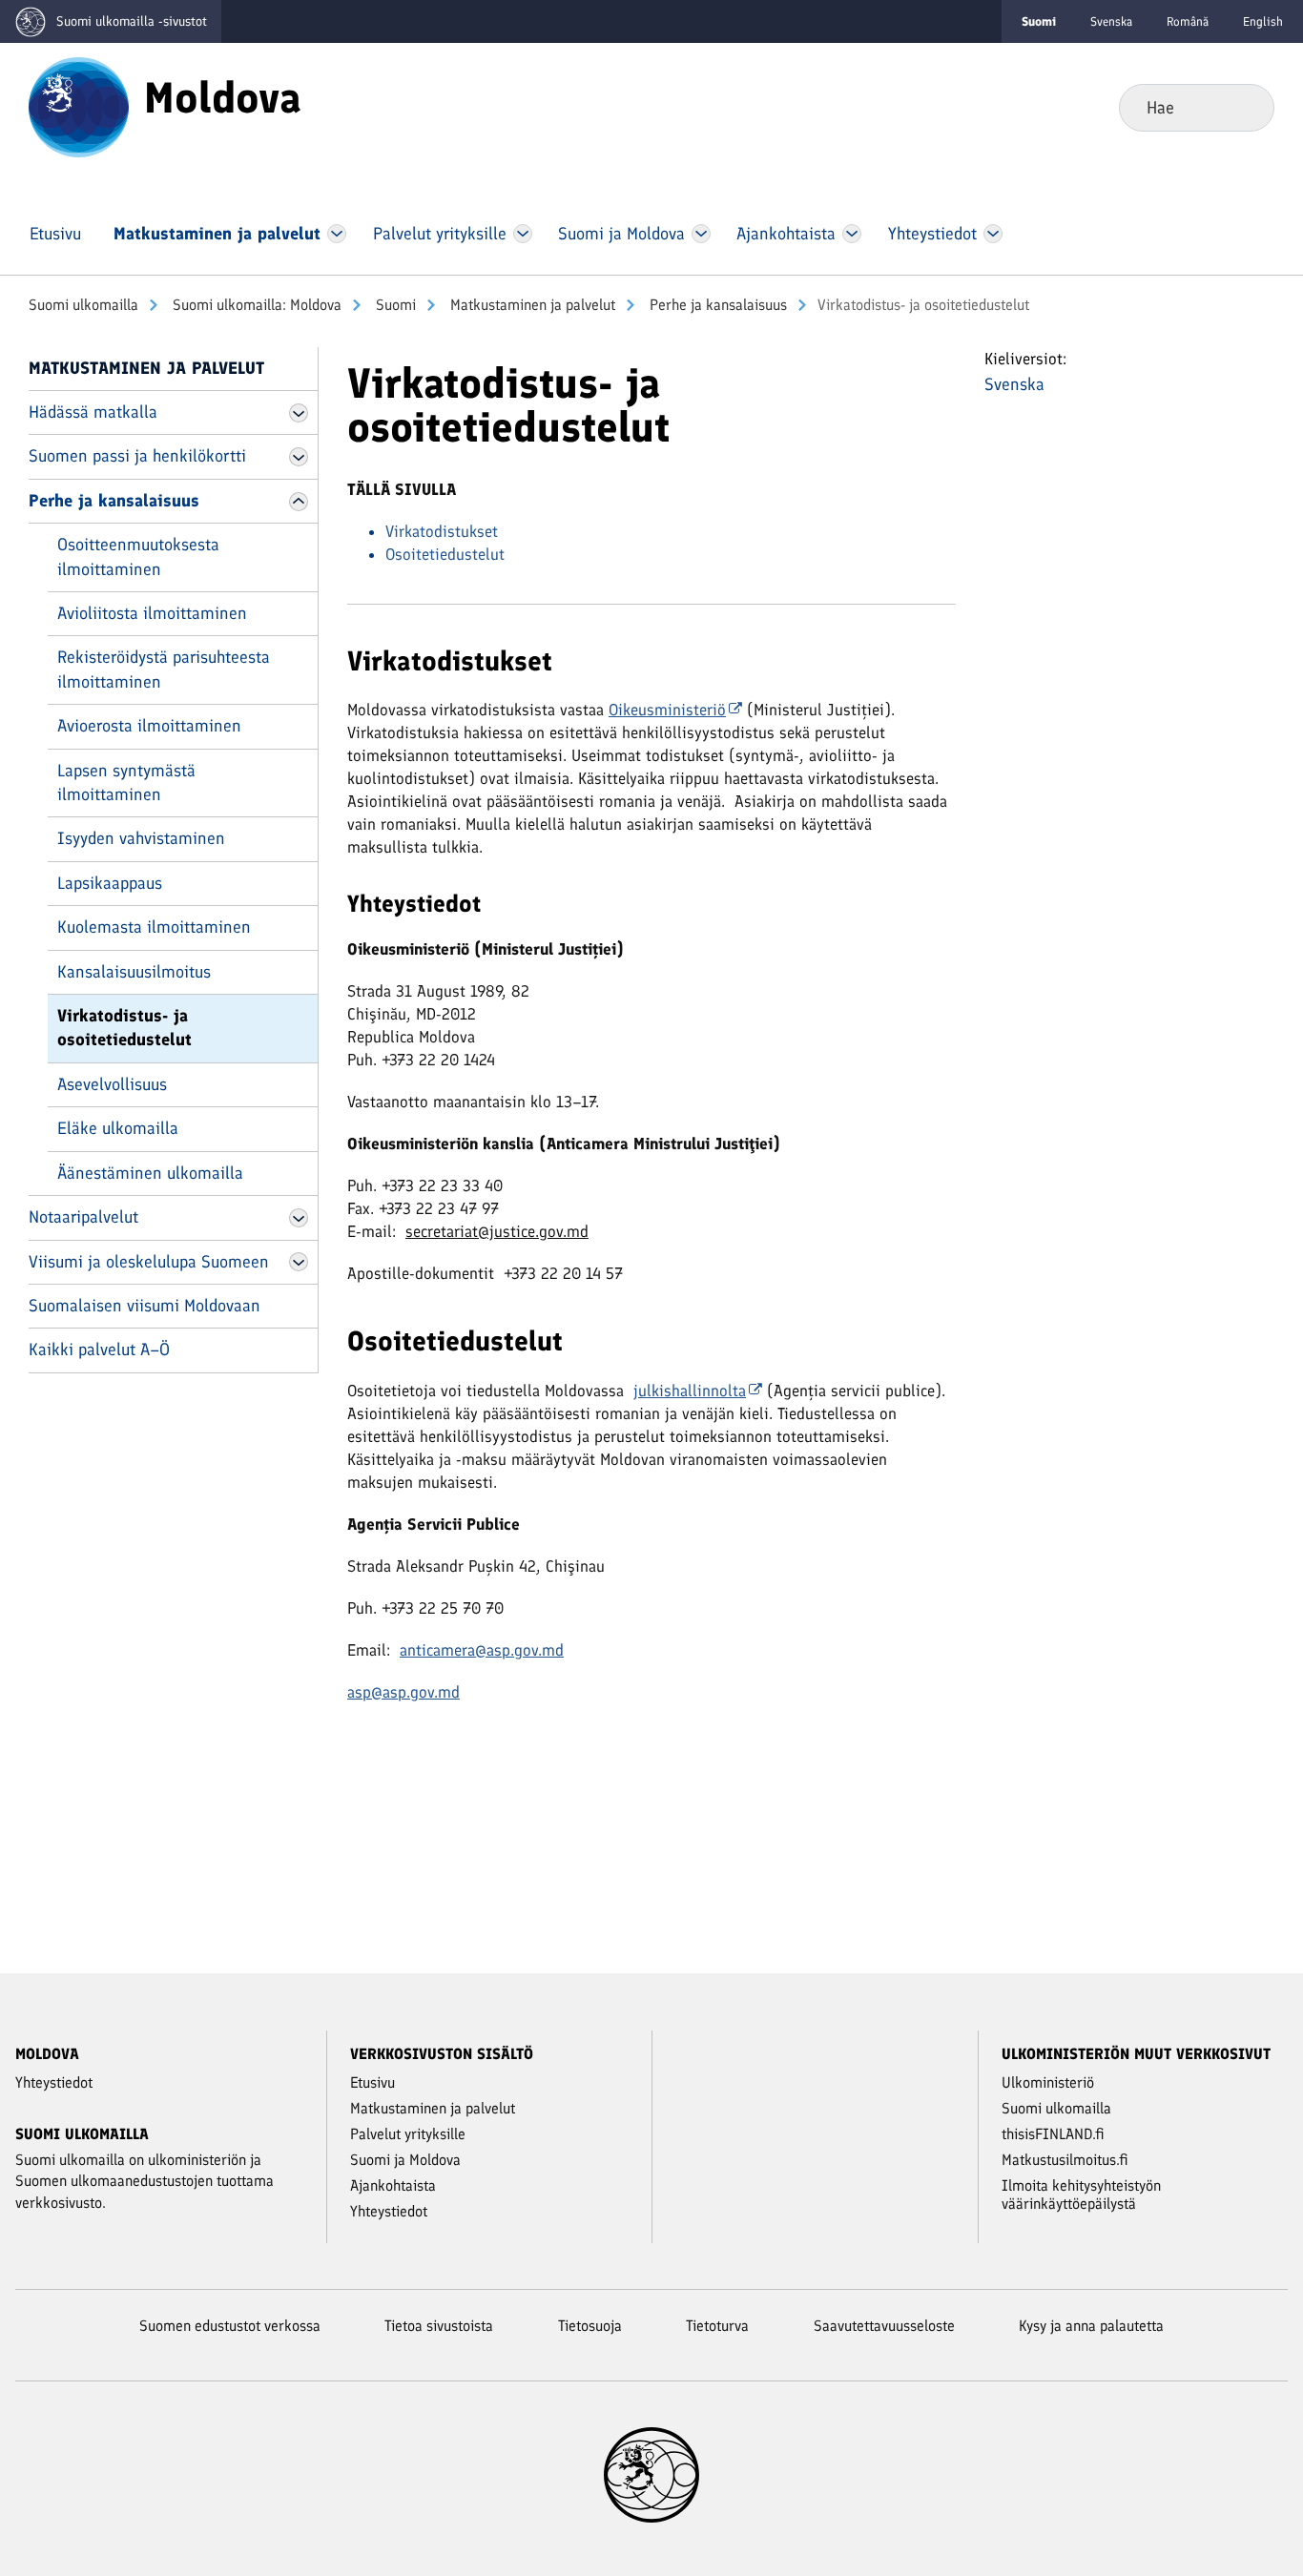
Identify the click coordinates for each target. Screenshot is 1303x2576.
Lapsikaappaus (110, 883)
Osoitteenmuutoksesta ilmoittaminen (138, 556)
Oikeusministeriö (667, 710)
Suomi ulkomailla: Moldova (255, 305)
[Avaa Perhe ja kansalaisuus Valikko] (299, 502)
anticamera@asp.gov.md (482, 1650)
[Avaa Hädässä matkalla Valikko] (299, 413)
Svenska (1111, 21)
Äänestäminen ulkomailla (150, 1173)
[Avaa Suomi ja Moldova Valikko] (701, 234)
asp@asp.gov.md (403, 1692)
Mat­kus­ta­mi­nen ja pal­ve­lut (531, 305)
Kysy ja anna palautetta (1091, 2326)
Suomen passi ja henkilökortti (137, 456)
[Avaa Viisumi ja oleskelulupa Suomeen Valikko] (299, 1262)
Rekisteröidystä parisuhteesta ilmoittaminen (164, 669)
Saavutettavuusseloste (884, 2326)
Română (1188, 21)
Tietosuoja (590, 2326)
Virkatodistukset (442, 531)
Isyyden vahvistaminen (141, 838)
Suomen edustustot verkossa (230, 2326)
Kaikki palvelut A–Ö (99, 1350)
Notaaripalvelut (83, 1217)
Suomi (394, 305)
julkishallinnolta (690, 1391)
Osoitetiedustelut (445, 554)
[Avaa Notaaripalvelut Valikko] (299, 1218)
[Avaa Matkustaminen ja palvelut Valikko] (337, 234)
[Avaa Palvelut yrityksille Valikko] (522, 234)
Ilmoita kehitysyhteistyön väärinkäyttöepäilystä (1081, 2195)
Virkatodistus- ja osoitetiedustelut (124, 1028)
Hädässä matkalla (93, 412)
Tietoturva (717, 2326)
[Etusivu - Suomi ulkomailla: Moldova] (79, 106)
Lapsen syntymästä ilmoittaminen (126, 783)
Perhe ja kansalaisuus (716, 305)
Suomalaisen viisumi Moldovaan (145, 1306)
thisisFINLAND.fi (1053, 2134)
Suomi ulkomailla (83, 305)
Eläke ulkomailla (118, 1128)
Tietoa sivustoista (439, 2326)
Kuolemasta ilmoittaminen (154, 927)
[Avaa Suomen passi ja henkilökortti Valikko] (299, 457)
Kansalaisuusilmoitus (134, 972)
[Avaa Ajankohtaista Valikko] (852, 234)
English (1263, 21)
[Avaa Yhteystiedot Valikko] (993, 234)
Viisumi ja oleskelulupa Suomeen (149, 1262)
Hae (1244, 107)
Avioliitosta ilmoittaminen (152, 613)
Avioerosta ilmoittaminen (149, 726)
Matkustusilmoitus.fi (1065, 2160)
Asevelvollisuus (112, 1084)
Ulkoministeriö (1048, 2082)
